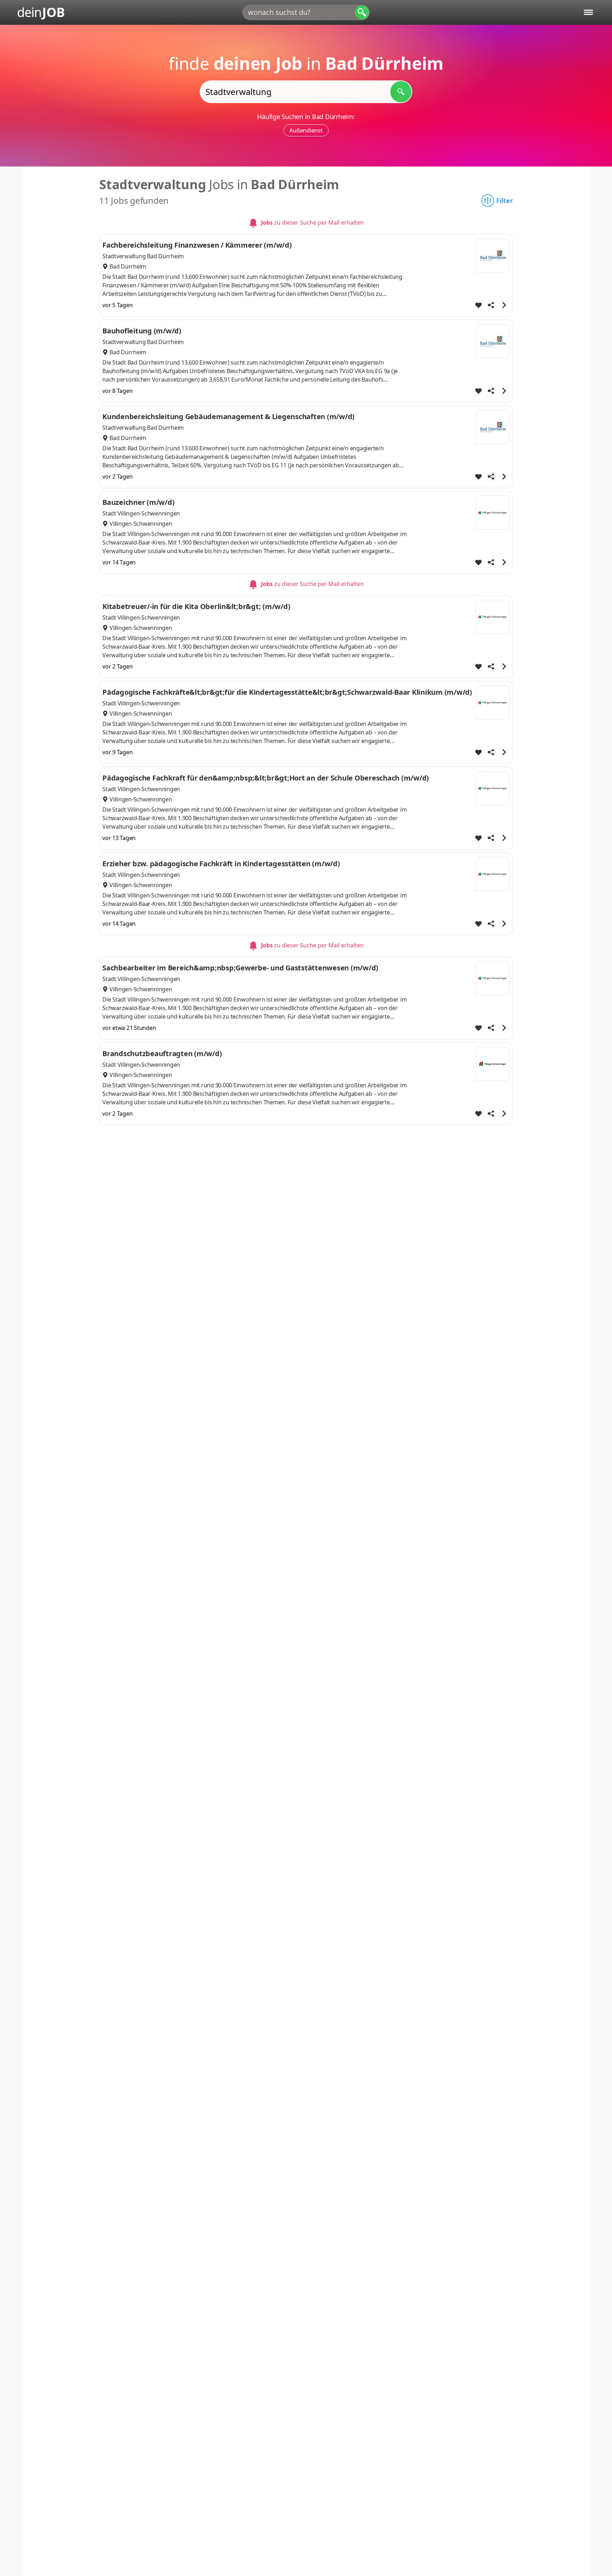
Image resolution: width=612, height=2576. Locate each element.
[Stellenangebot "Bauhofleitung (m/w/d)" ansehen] (504, 391)
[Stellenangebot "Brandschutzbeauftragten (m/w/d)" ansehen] (504, 1114)
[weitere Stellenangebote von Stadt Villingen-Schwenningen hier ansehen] (493, 513)
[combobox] (306, 12)
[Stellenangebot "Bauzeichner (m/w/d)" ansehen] (504, 562)
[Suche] (362, 12)
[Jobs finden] (401, 92)
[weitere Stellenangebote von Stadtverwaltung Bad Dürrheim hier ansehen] (493, 255)
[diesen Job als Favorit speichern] (478, 305)
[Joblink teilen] (491, 305)
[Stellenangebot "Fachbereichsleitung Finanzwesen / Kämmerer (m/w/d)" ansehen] (504, 305)
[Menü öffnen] (588, 12)
